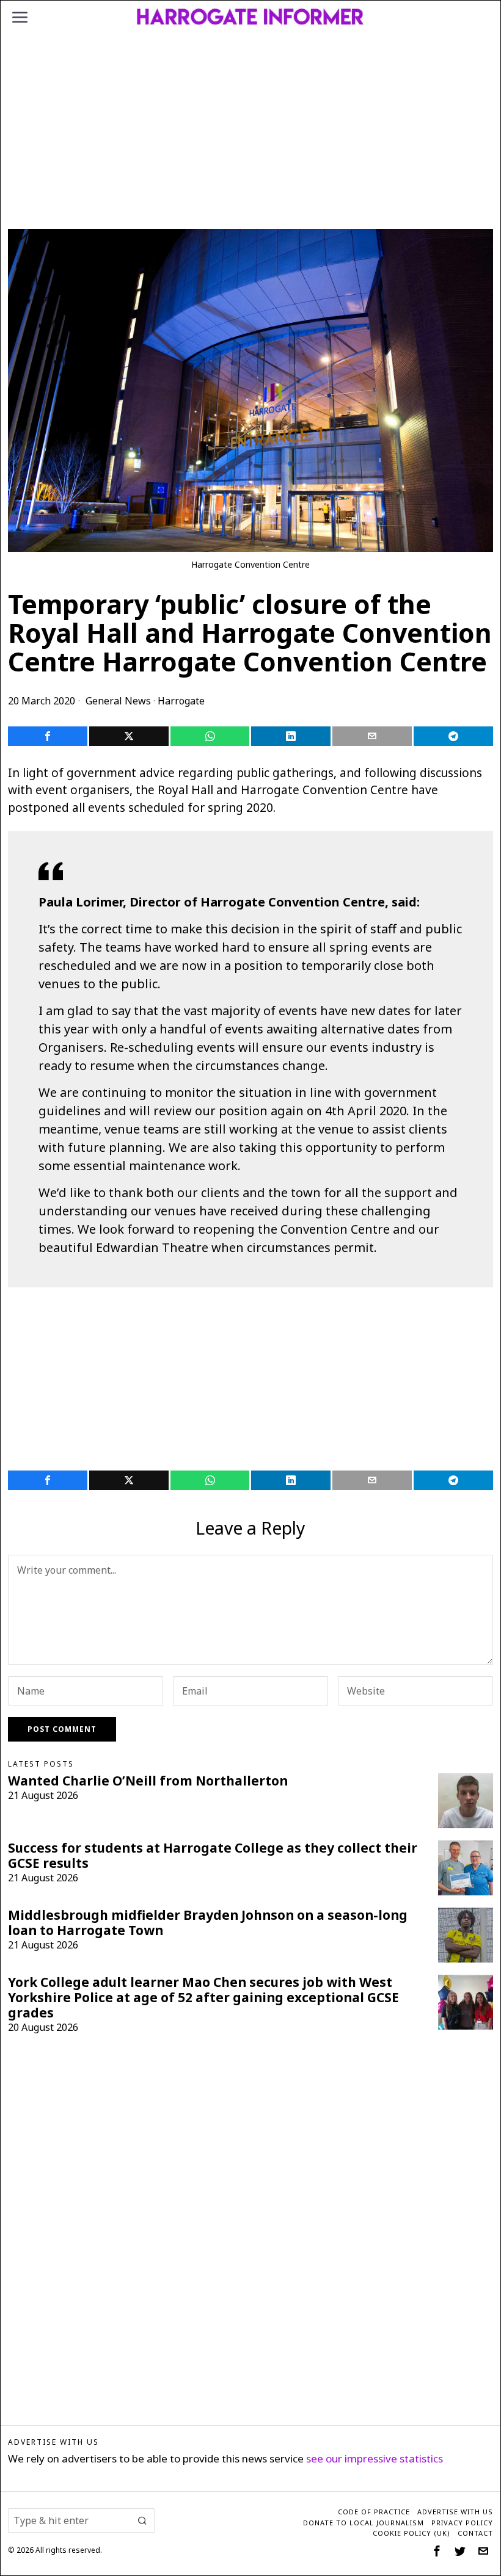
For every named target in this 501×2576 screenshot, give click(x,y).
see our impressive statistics (375, 2458)
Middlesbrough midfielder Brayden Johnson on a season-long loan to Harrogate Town (208, 1923)
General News (118, 701)
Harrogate (181, 701)
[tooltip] (48, 736)
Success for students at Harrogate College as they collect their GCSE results (213, 1856)
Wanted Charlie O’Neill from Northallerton (148, 1781)
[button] (142, 2520)
